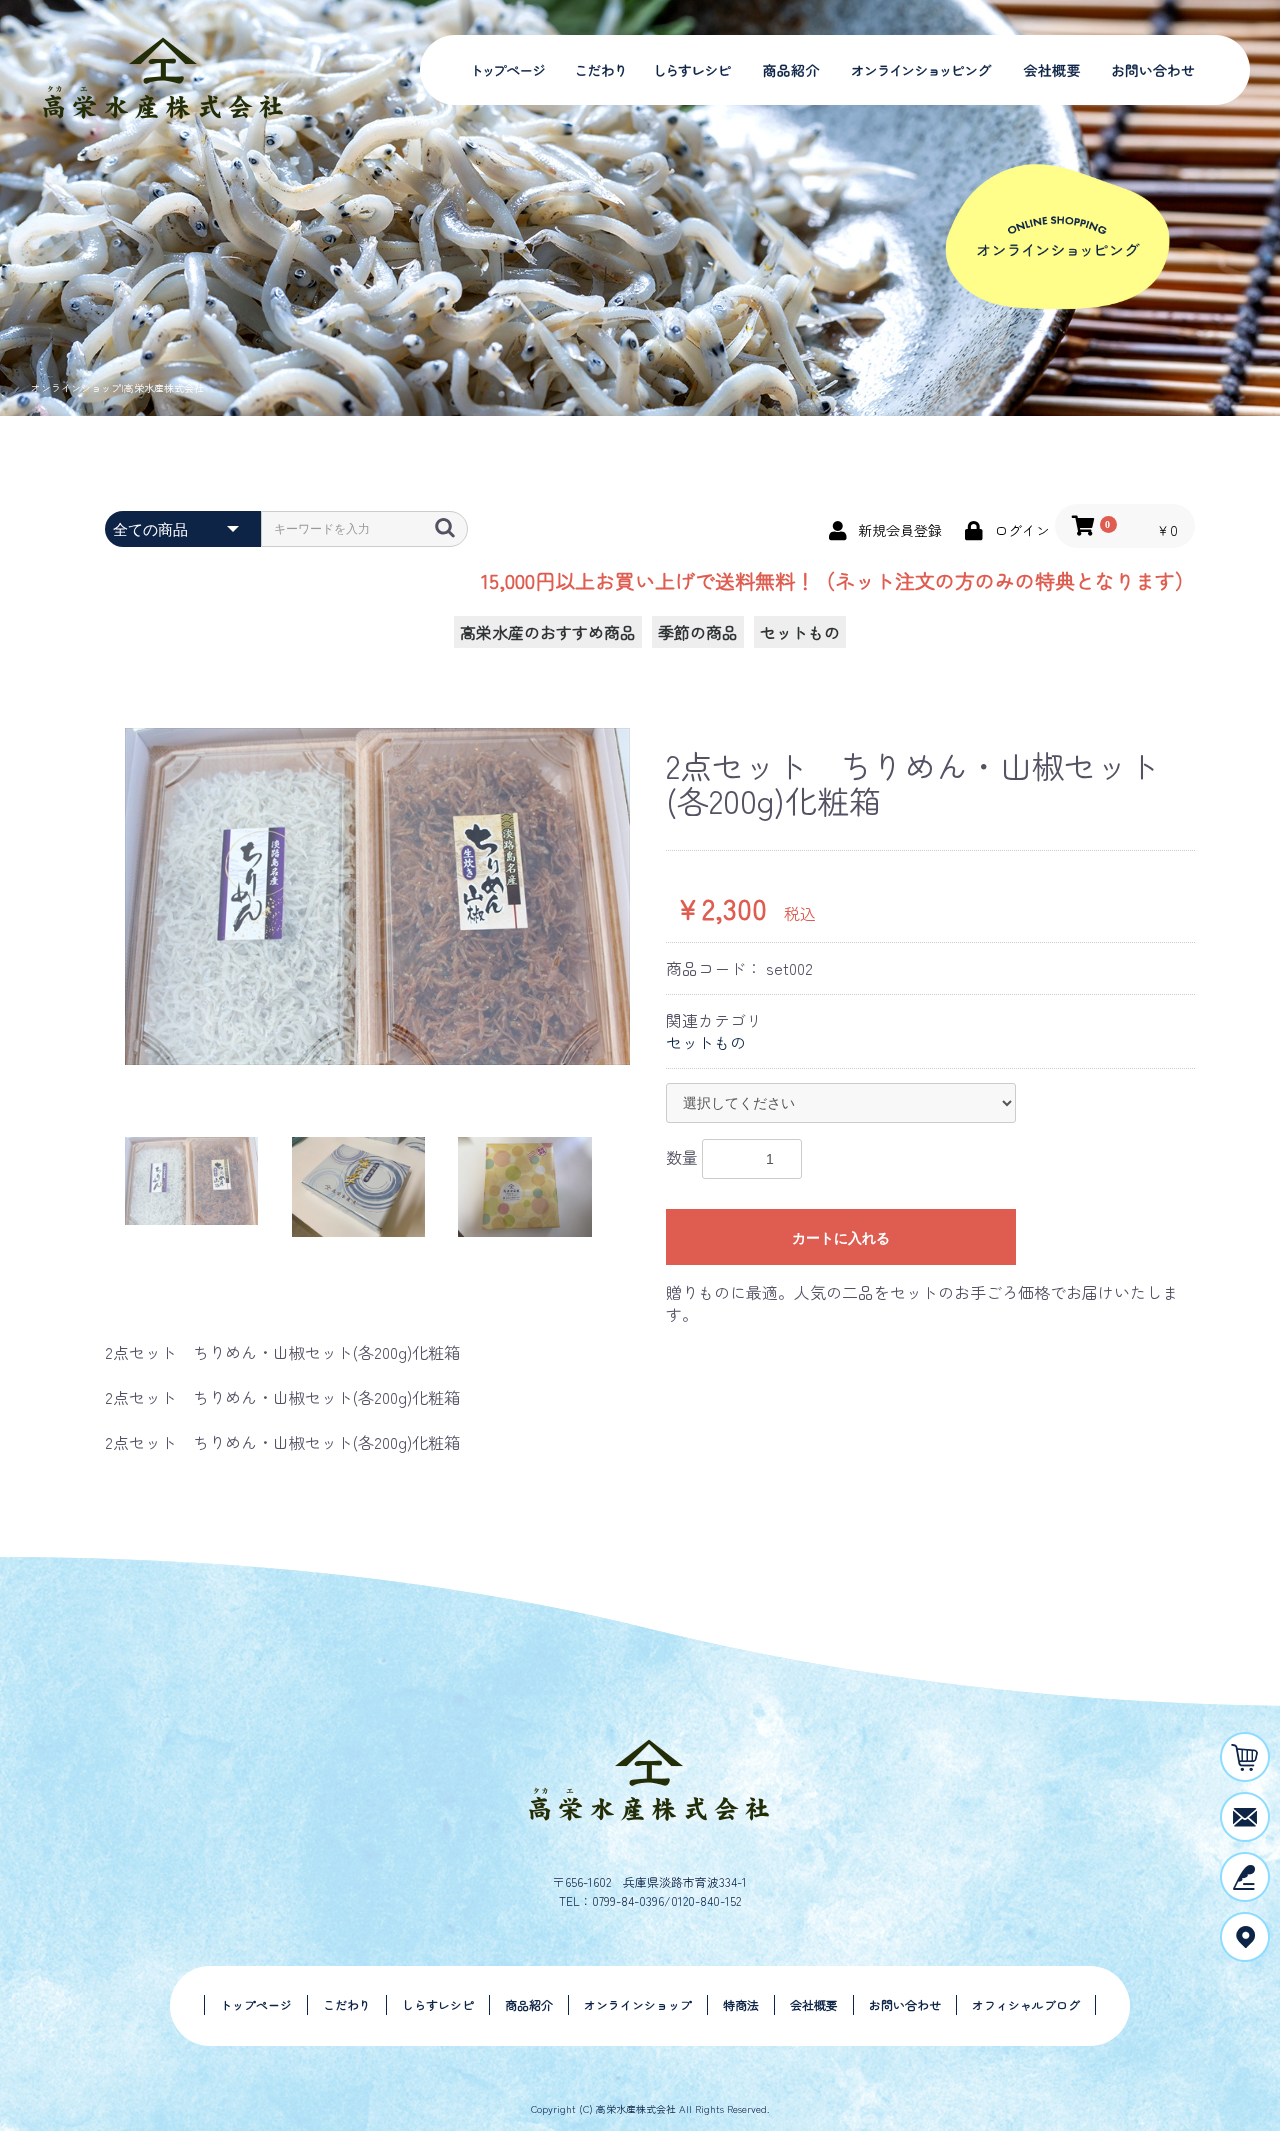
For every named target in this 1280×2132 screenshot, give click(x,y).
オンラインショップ (915, 70)
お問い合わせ (1155, 70)
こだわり (602, 70)
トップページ (510, 70)
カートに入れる (841, 1238)
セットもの (800, 632)
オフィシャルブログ (1026, 2004)
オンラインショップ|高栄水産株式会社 (117, 387)
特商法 (741, 2004)
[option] (377, 896)
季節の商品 (698, 632)
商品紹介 (785, 70)
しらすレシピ (687, 70)
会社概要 (1050, 70)
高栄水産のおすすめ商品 (548, 632)
